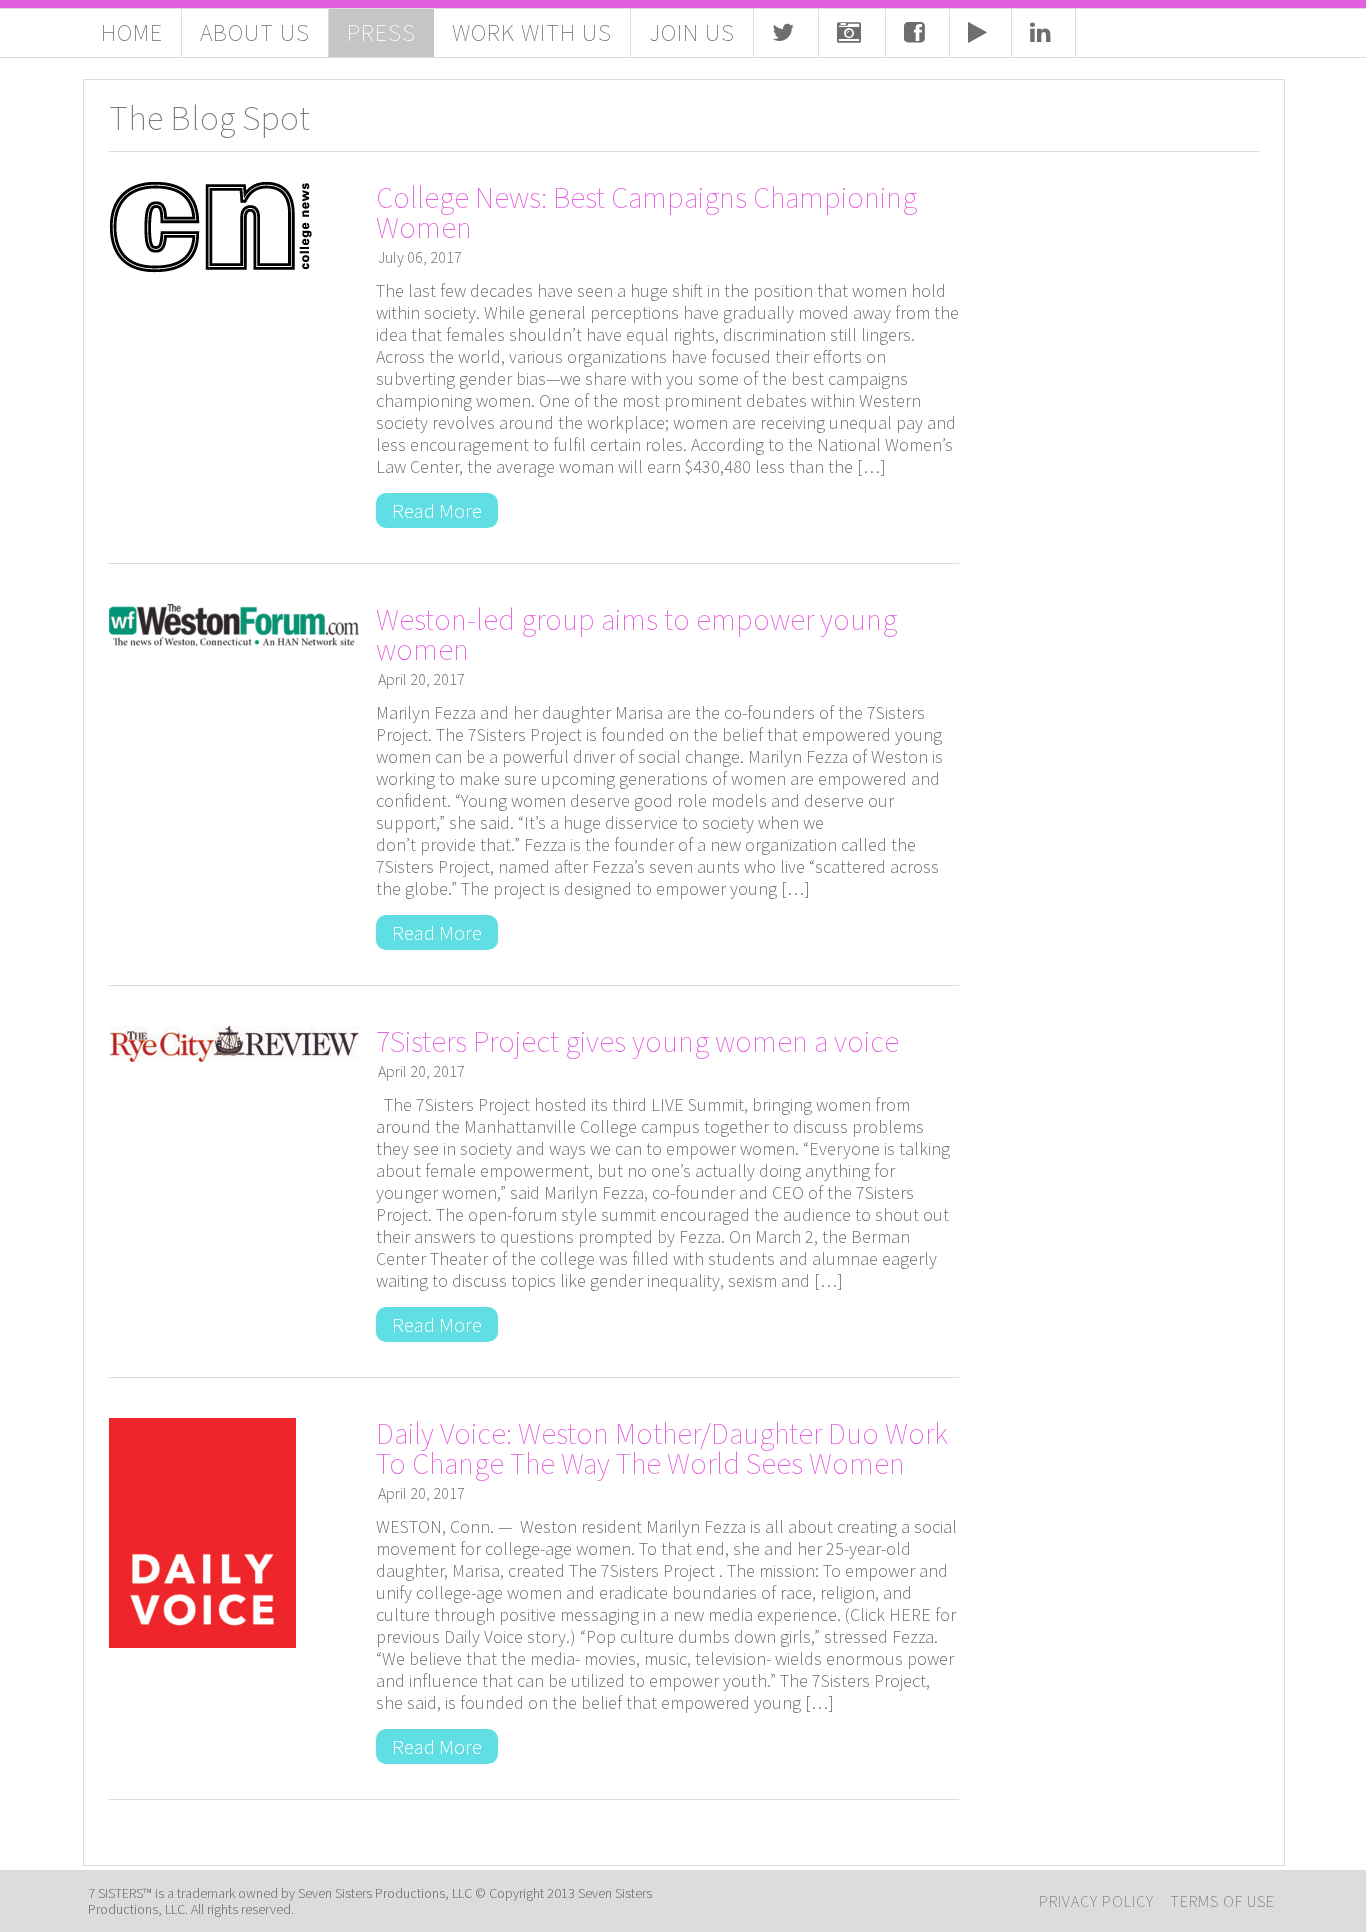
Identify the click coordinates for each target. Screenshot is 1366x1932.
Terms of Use (1222, 1901)
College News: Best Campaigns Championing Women (646, 212)
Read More (437, 510)
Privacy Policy (1096, 1901)
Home (132, 32)
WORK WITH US (532, 32)
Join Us (692, 32)
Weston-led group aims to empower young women (636, 634)
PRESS (381, 32)
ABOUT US (255, 32)
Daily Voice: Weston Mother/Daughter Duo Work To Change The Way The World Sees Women (662, 1448)
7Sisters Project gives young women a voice (637, 1041)
